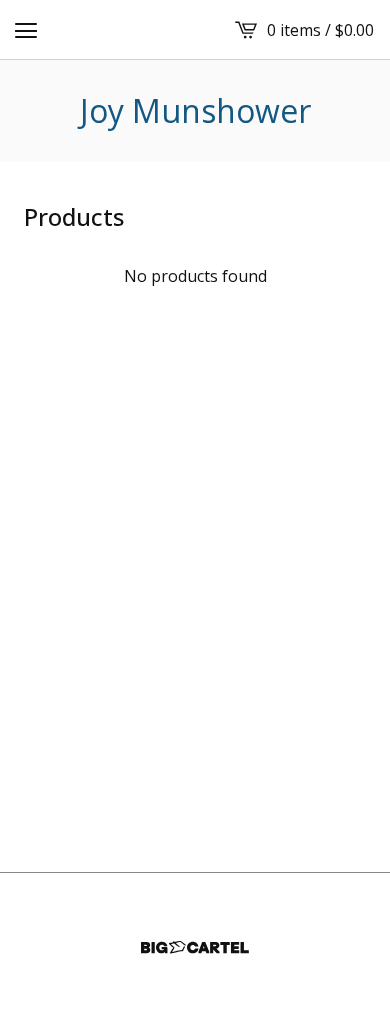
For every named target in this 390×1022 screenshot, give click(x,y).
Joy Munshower (195, 111)
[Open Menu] (26, 30)
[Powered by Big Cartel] (195, 947)
